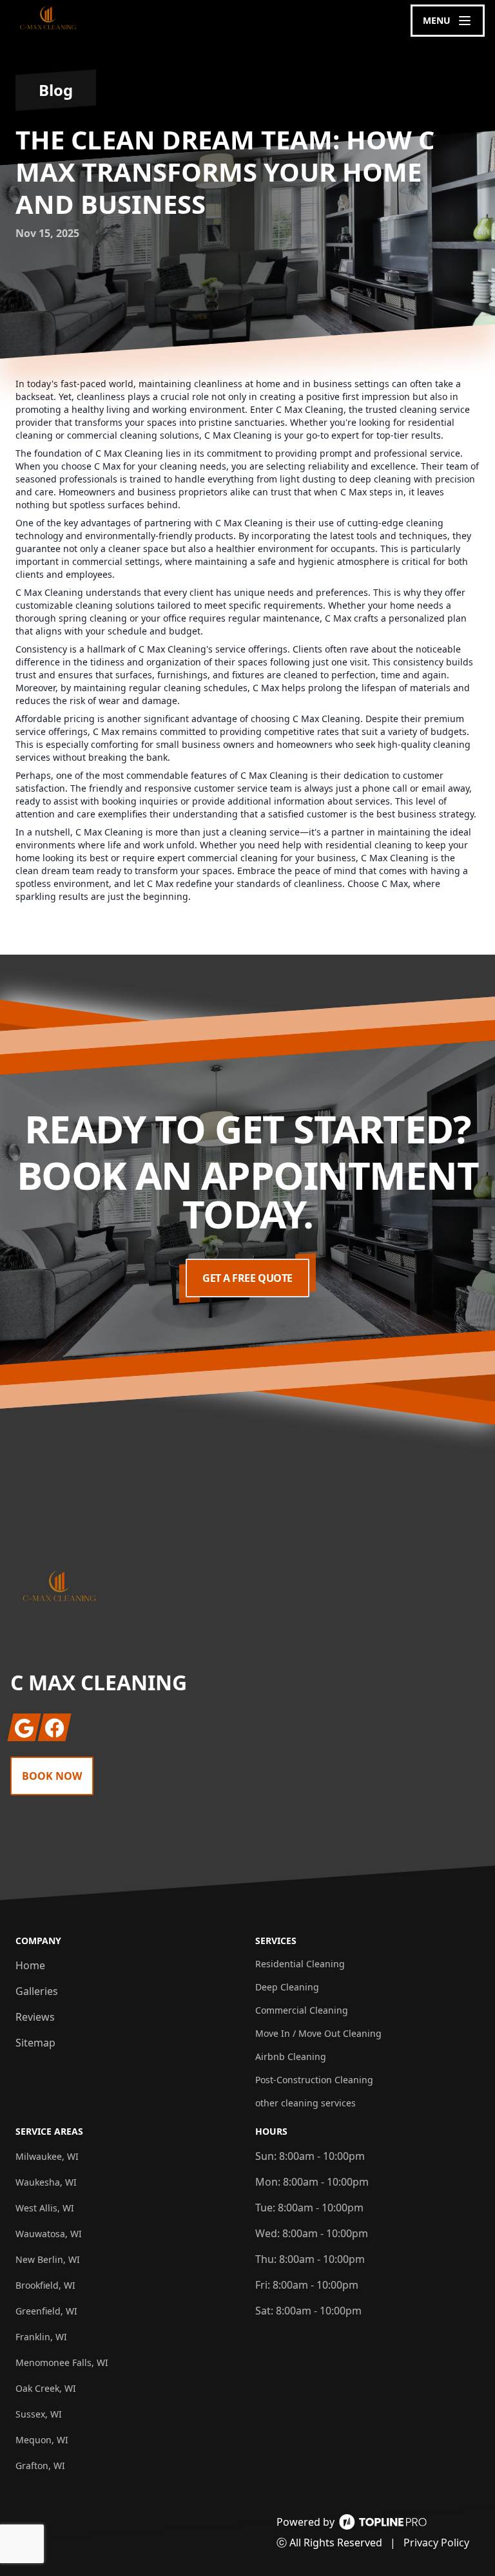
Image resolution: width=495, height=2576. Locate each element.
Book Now (52, 1776)
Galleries (37, 1991)
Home (30, 1965)
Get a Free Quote (247, 1278)
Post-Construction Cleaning (314, 2080)
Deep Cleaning (287, 1987)
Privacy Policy (436, 2543)
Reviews (35, 2017)
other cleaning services (306, 2103)
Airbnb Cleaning (291, 2056)
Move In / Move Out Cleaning (318, 2033)
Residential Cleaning (300, 1964)
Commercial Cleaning (302, 2010)
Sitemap (35, 2043)
